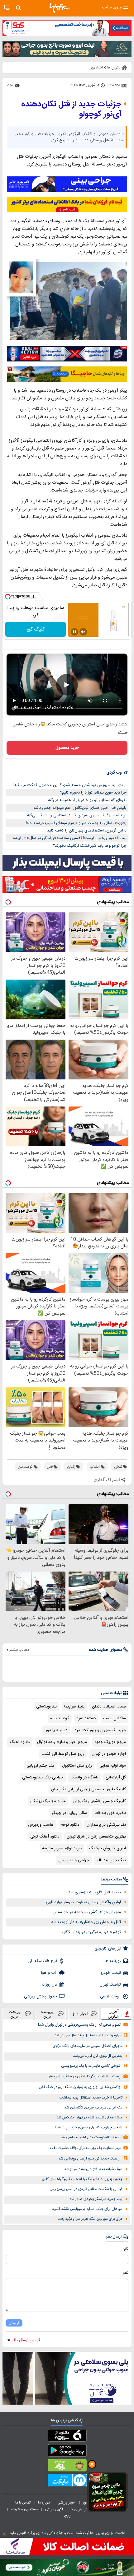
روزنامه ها (113, 1961)
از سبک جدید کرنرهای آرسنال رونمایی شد (89, 2159)
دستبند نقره (86, 1718)
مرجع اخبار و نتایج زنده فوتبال (62, 1742)
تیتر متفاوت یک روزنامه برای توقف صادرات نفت (85, 2148)
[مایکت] (67, 2481)
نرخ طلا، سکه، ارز (43, 1961)
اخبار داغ (80, 2014)
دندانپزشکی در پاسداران (106, 1825)
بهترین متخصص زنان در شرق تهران (96, 1837)
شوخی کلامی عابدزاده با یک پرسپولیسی (91, 2066)
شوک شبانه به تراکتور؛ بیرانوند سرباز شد (93, 2169)
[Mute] (83, 632)
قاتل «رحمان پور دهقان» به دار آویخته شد (86, 1922)
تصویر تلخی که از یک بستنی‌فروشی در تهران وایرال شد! (79, 2025)
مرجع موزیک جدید (110, 1742)
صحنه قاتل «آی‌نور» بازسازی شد (95, 1892)
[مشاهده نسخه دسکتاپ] (7, 8)
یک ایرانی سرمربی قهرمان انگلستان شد (93, 2108)
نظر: (125, 2273)
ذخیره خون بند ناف (110, 1813)
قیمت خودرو (111, 1973)
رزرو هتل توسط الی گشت (63, 1754)
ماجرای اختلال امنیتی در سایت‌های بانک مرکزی (88, 2046)
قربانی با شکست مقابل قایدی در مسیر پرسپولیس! (86, 2189)
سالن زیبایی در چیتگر (69, 1813)
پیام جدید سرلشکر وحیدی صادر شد (96, 2199)
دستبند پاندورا (56, 1730)
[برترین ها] (60, 8)
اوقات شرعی (110, 1996)
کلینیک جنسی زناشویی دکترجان (100, 1801)
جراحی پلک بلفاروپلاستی (43, 1777)
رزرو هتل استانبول (77, 1766)
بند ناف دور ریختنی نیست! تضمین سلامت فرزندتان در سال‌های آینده (70, 838)
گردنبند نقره (60, 1718)
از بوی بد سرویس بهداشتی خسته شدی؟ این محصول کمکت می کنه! (70, 785)
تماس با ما (23, 2503)
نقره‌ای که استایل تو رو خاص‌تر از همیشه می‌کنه (87, 800)
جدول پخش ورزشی (41, 1996)
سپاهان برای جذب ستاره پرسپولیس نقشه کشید (87, 2209)
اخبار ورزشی (67, 2503)
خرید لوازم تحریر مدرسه (62, 1848)
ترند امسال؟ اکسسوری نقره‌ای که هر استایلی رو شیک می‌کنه (77, 815)
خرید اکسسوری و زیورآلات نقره (100, 1730)
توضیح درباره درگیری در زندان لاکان (91, 1932)
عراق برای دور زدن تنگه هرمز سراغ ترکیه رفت (90, 2219)
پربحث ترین (14, 2014)
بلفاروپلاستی (46, 1707)
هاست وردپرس (41, 1825)
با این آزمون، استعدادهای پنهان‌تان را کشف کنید (87, 831)
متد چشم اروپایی (41, 1766)
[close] (4, 2534)
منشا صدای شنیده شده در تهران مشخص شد (89, 2118)
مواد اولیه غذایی (113, 1766)
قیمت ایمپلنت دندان (109, 1707)
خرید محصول (67, 748)
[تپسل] (8, 597)
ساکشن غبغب (115, 1718)
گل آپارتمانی (116, 1777)
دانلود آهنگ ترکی (45, 1837)
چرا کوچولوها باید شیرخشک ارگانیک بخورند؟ (90, 846)
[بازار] (67, 2467)
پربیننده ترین (47, 2014)
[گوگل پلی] (67, 2452)
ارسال (14, 2323)
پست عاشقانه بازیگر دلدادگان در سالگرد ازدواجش (84, 2077)
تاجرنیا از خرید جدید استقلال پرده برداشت (91, 2098)
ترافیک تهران (110, 1985)
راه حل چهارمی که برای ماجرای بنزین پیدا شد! (89, 2128)
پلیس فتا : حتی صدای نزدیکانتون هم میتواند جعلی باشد (80, 808)
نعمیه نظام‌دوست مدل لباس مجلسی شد (90, 2138)
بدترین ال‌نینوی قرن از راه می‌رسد (98, 2056)
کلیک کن (36, 629)
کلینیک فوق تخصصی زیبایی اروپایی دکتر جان (89, 1789)
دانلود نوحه (70, 1825)
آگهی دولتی (54, 2509)
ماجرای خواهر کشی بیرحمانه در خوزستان (87, 1912)
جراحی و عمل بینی (74, 1860)
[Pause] (74, 632)
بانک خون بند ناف (111, 1860)
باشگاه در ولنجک (84, 1777)
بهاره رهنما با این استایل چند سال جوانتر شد (88, 2036)
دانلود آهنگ (20, 1742)
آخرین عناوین (113, 2014)
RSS (67, 2516)
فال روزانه (49, 1985)
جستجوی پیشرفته (25, 2509)
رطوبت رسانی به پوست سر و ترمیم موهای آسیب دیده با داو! (76, 823)
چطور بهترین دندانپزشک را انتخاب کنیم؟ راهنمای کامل (82, 2179)
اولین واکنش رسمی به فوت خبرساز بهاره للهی (83, 1902)
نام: (126, 2249)
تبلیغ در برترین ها (82, 2509)
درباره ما (44, 2503)
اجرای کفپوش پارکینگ (108, 1848)
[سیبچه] (67, 2437)
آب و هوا (49, 1973)
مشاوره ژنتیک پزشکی (48, 1801)
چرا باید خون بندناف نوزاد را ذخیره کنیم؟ (93, 793)
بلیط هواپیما (74, 1707)
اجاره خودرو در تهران (109, 1754)
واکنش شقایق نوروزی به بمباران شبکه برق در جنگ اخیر (80, 2087)
